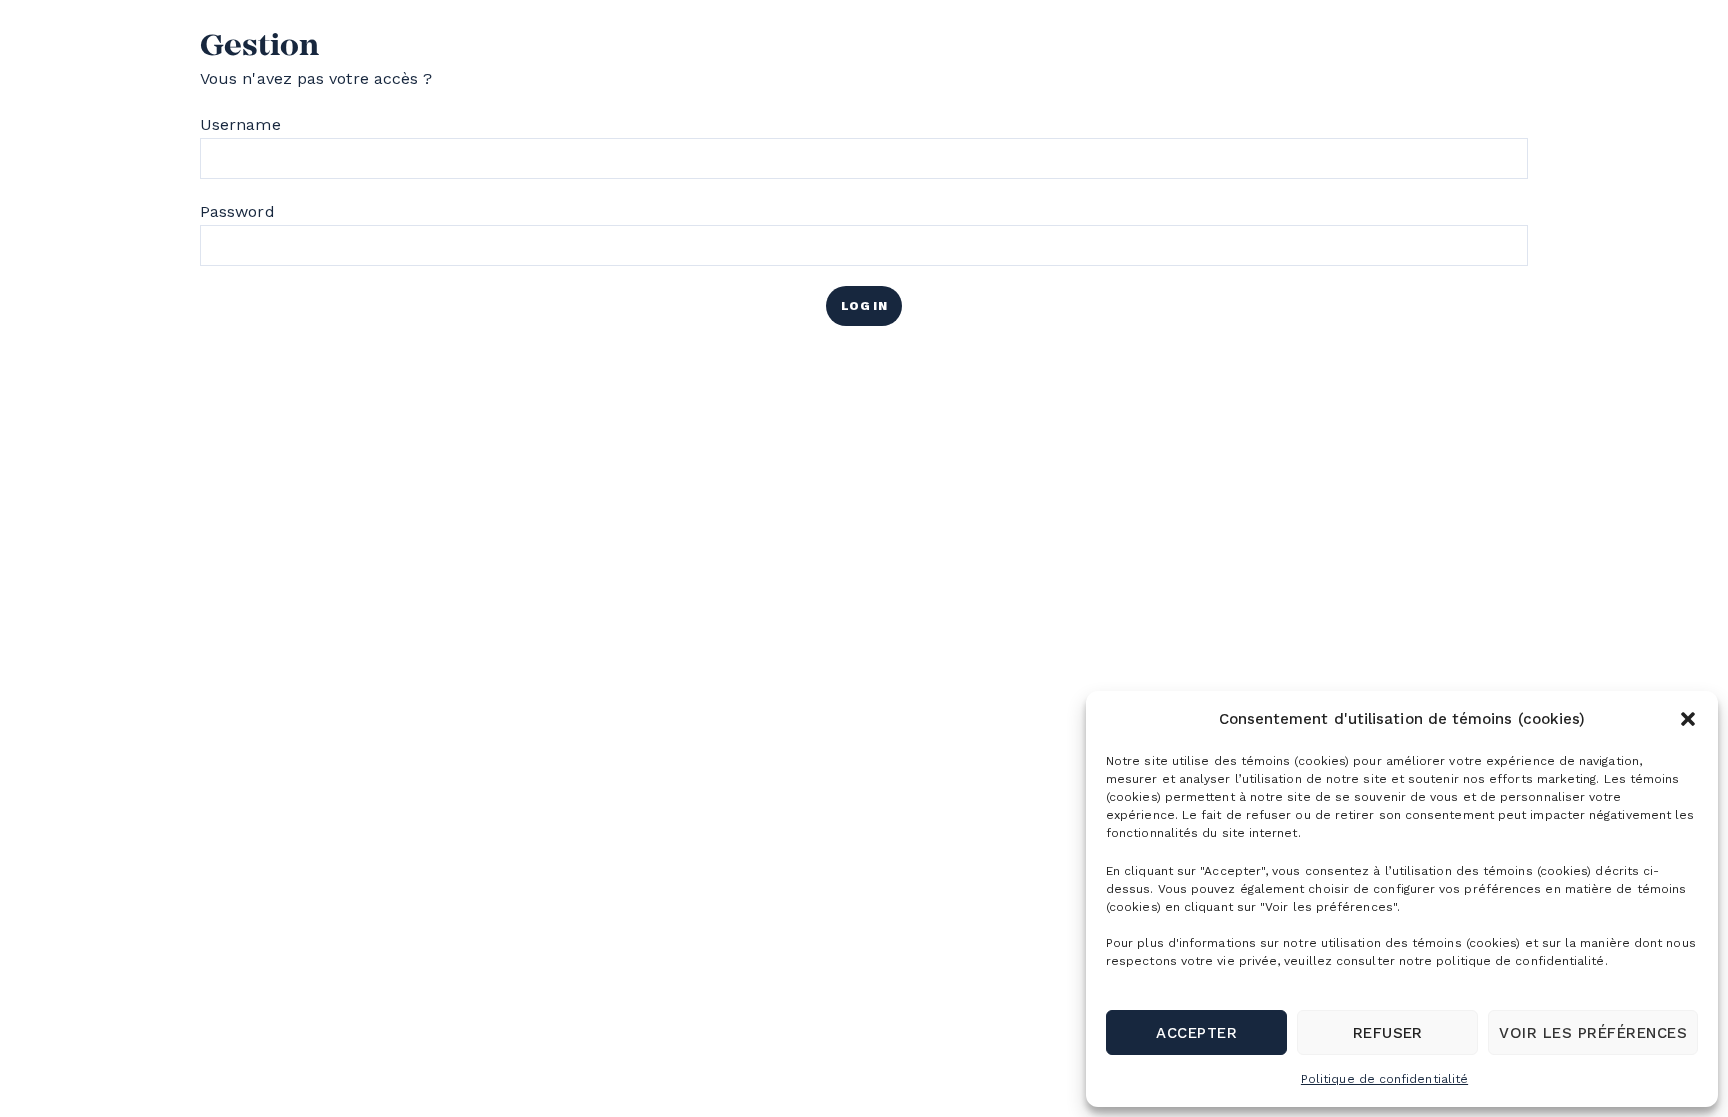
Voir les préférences (1593, 1033)
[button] (1688, 719)
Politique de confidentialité (1384, 1079)
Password (237, 211)
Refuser (1388, 1033)
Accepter (1196, 1033)
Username (240, 124)
